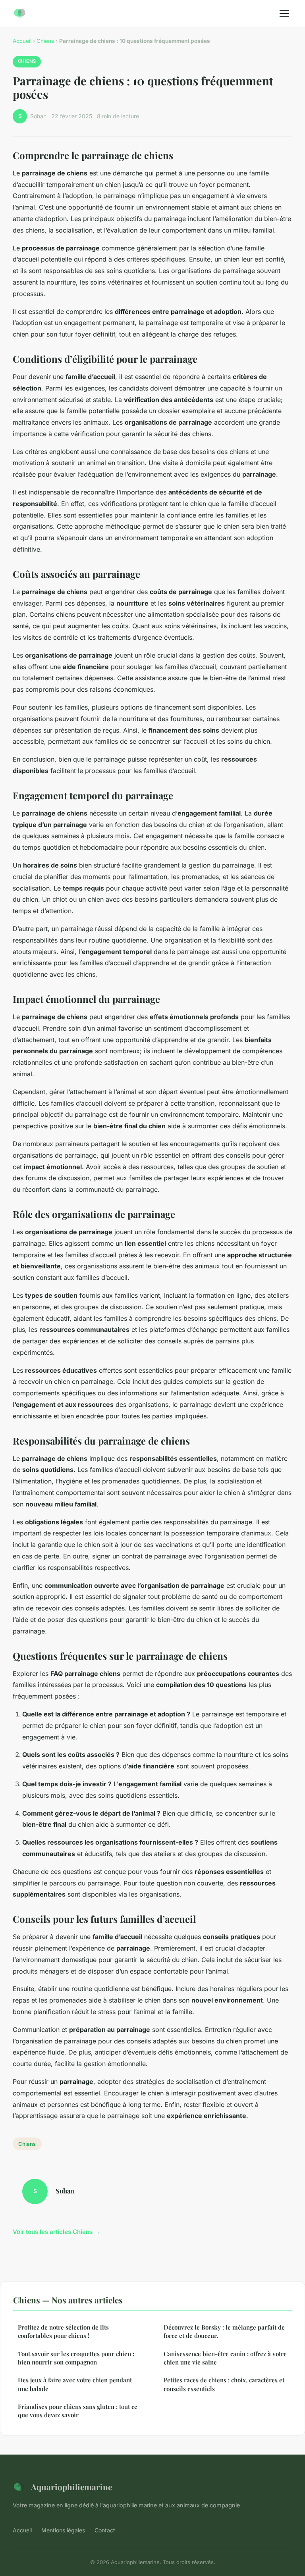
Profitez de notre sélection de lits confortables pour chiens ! (63, 2331)
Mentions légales (63, 2530)
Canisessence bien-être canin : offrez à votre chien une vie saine (225, 2358)
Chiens (45, 41)
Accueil (22, 41)
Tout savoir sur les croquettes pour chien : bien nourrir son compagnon (76, 2358)
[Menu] (284, 13)
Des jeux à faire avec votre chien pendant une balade (75, 2384)
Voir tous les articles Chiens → (56, 2232)
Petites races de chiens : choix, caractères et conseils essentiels (224, 2384)
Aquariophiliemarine (71, 2487)
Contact (105, 2530)
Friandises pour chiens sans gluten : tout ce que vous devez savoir (78, 2411)
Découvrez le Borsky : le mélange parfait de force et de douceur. (224, 2331)
